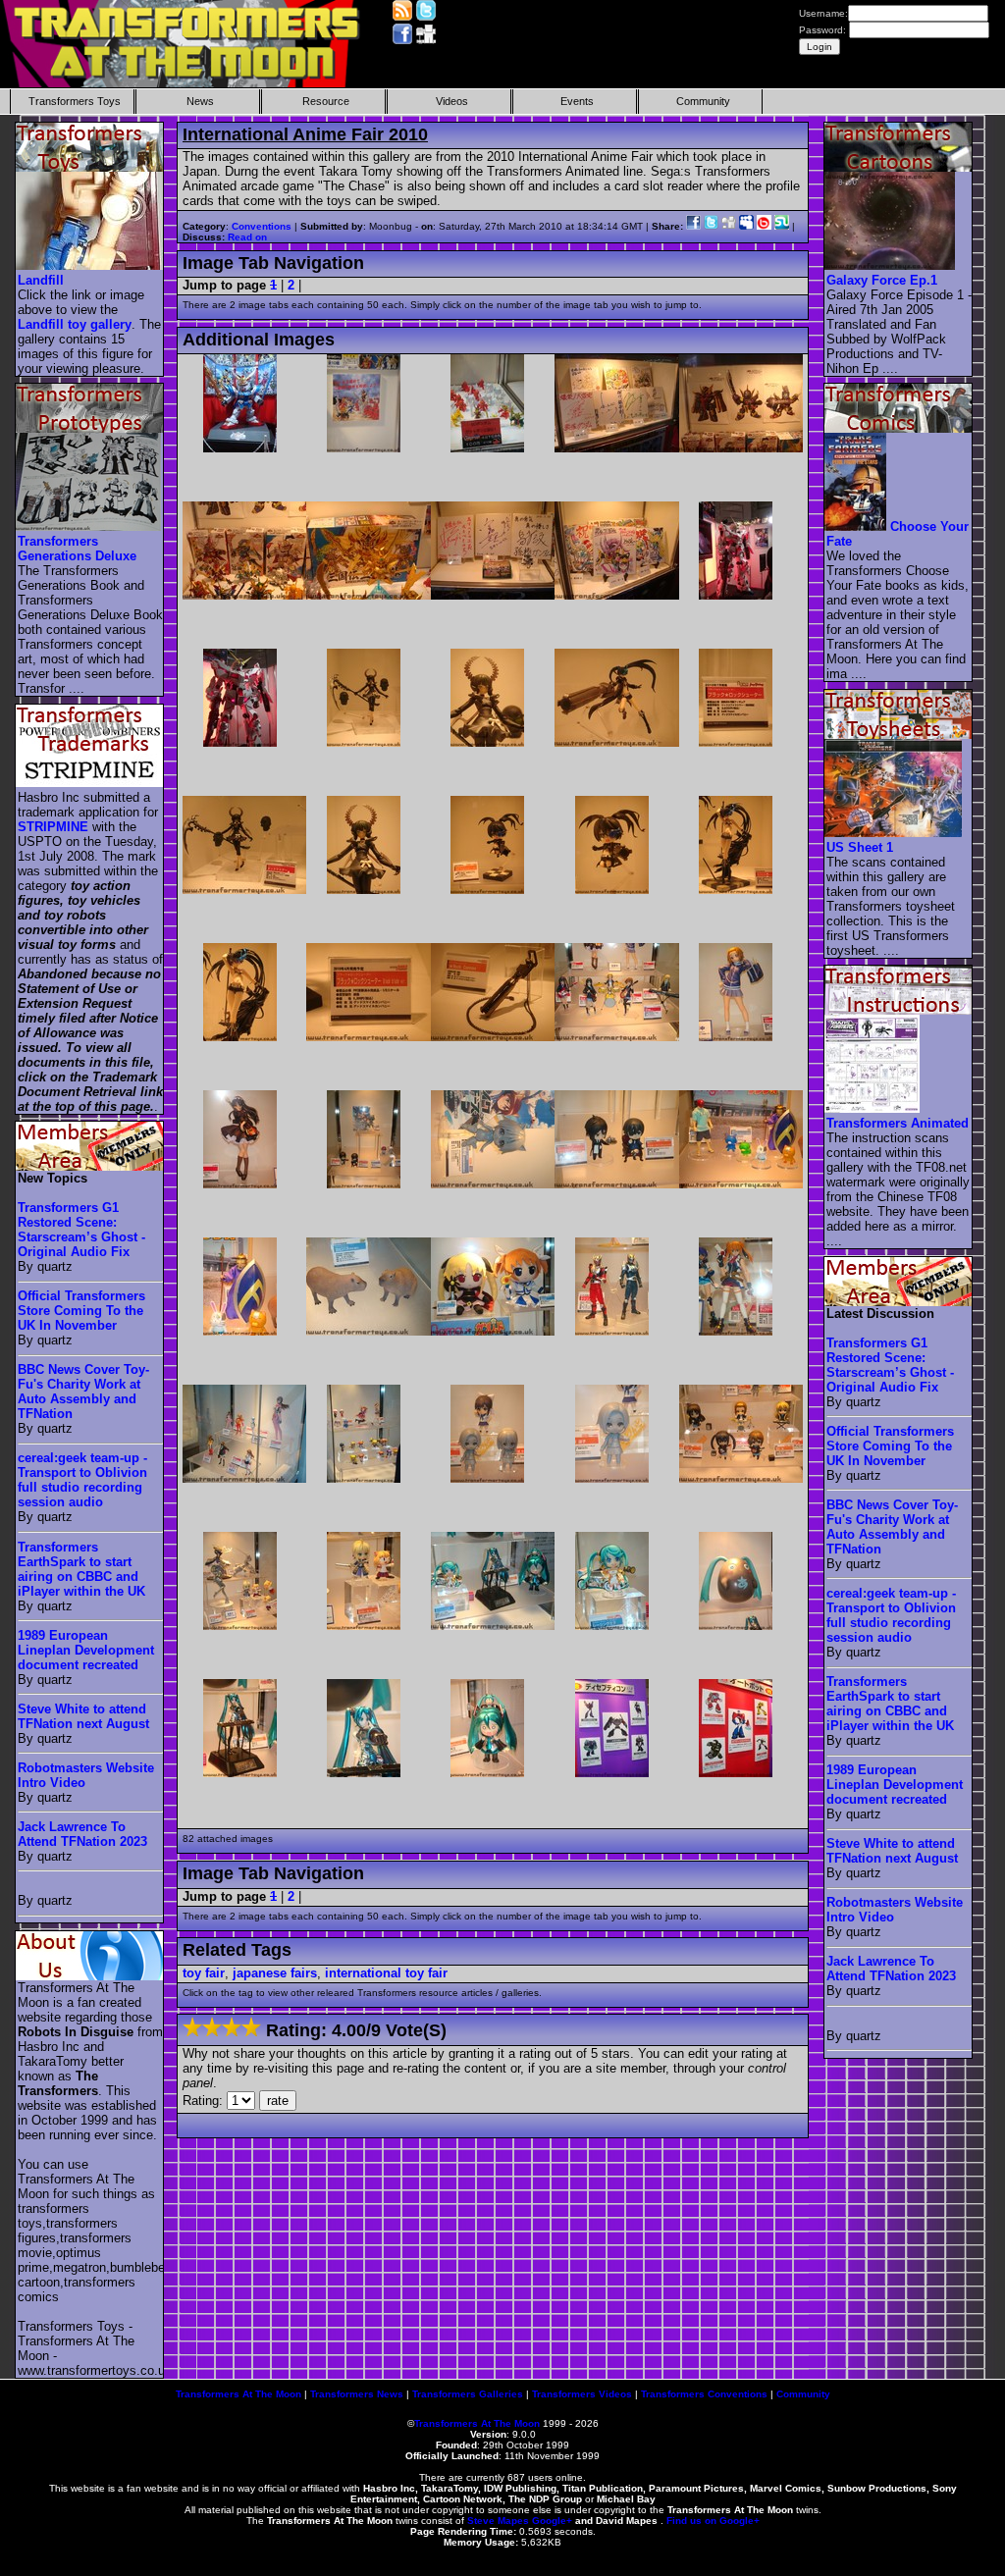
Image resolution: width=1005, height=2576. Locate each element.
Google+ (552, 2521)
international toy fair (386, 1973)
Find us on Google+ (713, 2521)
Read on (247, 237)
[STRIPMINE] (90, 783)
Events (577, 101)
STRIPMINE (53, 827)
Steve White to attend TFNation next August (83, 1716)
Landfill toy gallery (75, 324)
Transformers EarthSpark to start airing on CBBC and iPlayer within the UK (81, 1569)
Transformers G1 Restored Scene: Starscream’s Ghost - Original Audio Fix (81, 1230)
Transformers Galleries (468, 2394)
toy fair (204, 1973)
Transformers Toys (75, 101)
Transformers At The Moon (238, 2394)
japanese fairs (275, 1973)
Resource (326, 101)
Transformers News (357, 2394)
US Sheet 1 (860, 847)
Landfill (41, 280)
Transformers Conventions (704, 2394)
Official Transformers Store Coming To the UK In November (81, 1311)
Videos (452, 101)
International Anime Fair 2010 (305, 134)
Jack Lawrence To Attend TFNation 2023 (82, 1834)
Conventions (262, 226)
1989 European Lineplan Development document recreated (86, 1650)
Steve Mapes (498, 2521)
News (200, 101)
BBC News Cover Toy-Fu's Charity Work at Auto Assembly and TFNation (83, 1392)
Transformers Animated (898, 1123)
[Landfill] (90, 265)
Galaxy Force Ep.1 (882, 280)
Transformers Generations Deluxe (77, 549)
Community (703, 101)
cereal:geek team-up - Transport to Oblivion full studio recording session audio (82, 1480)
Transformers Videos (582, 2394)
